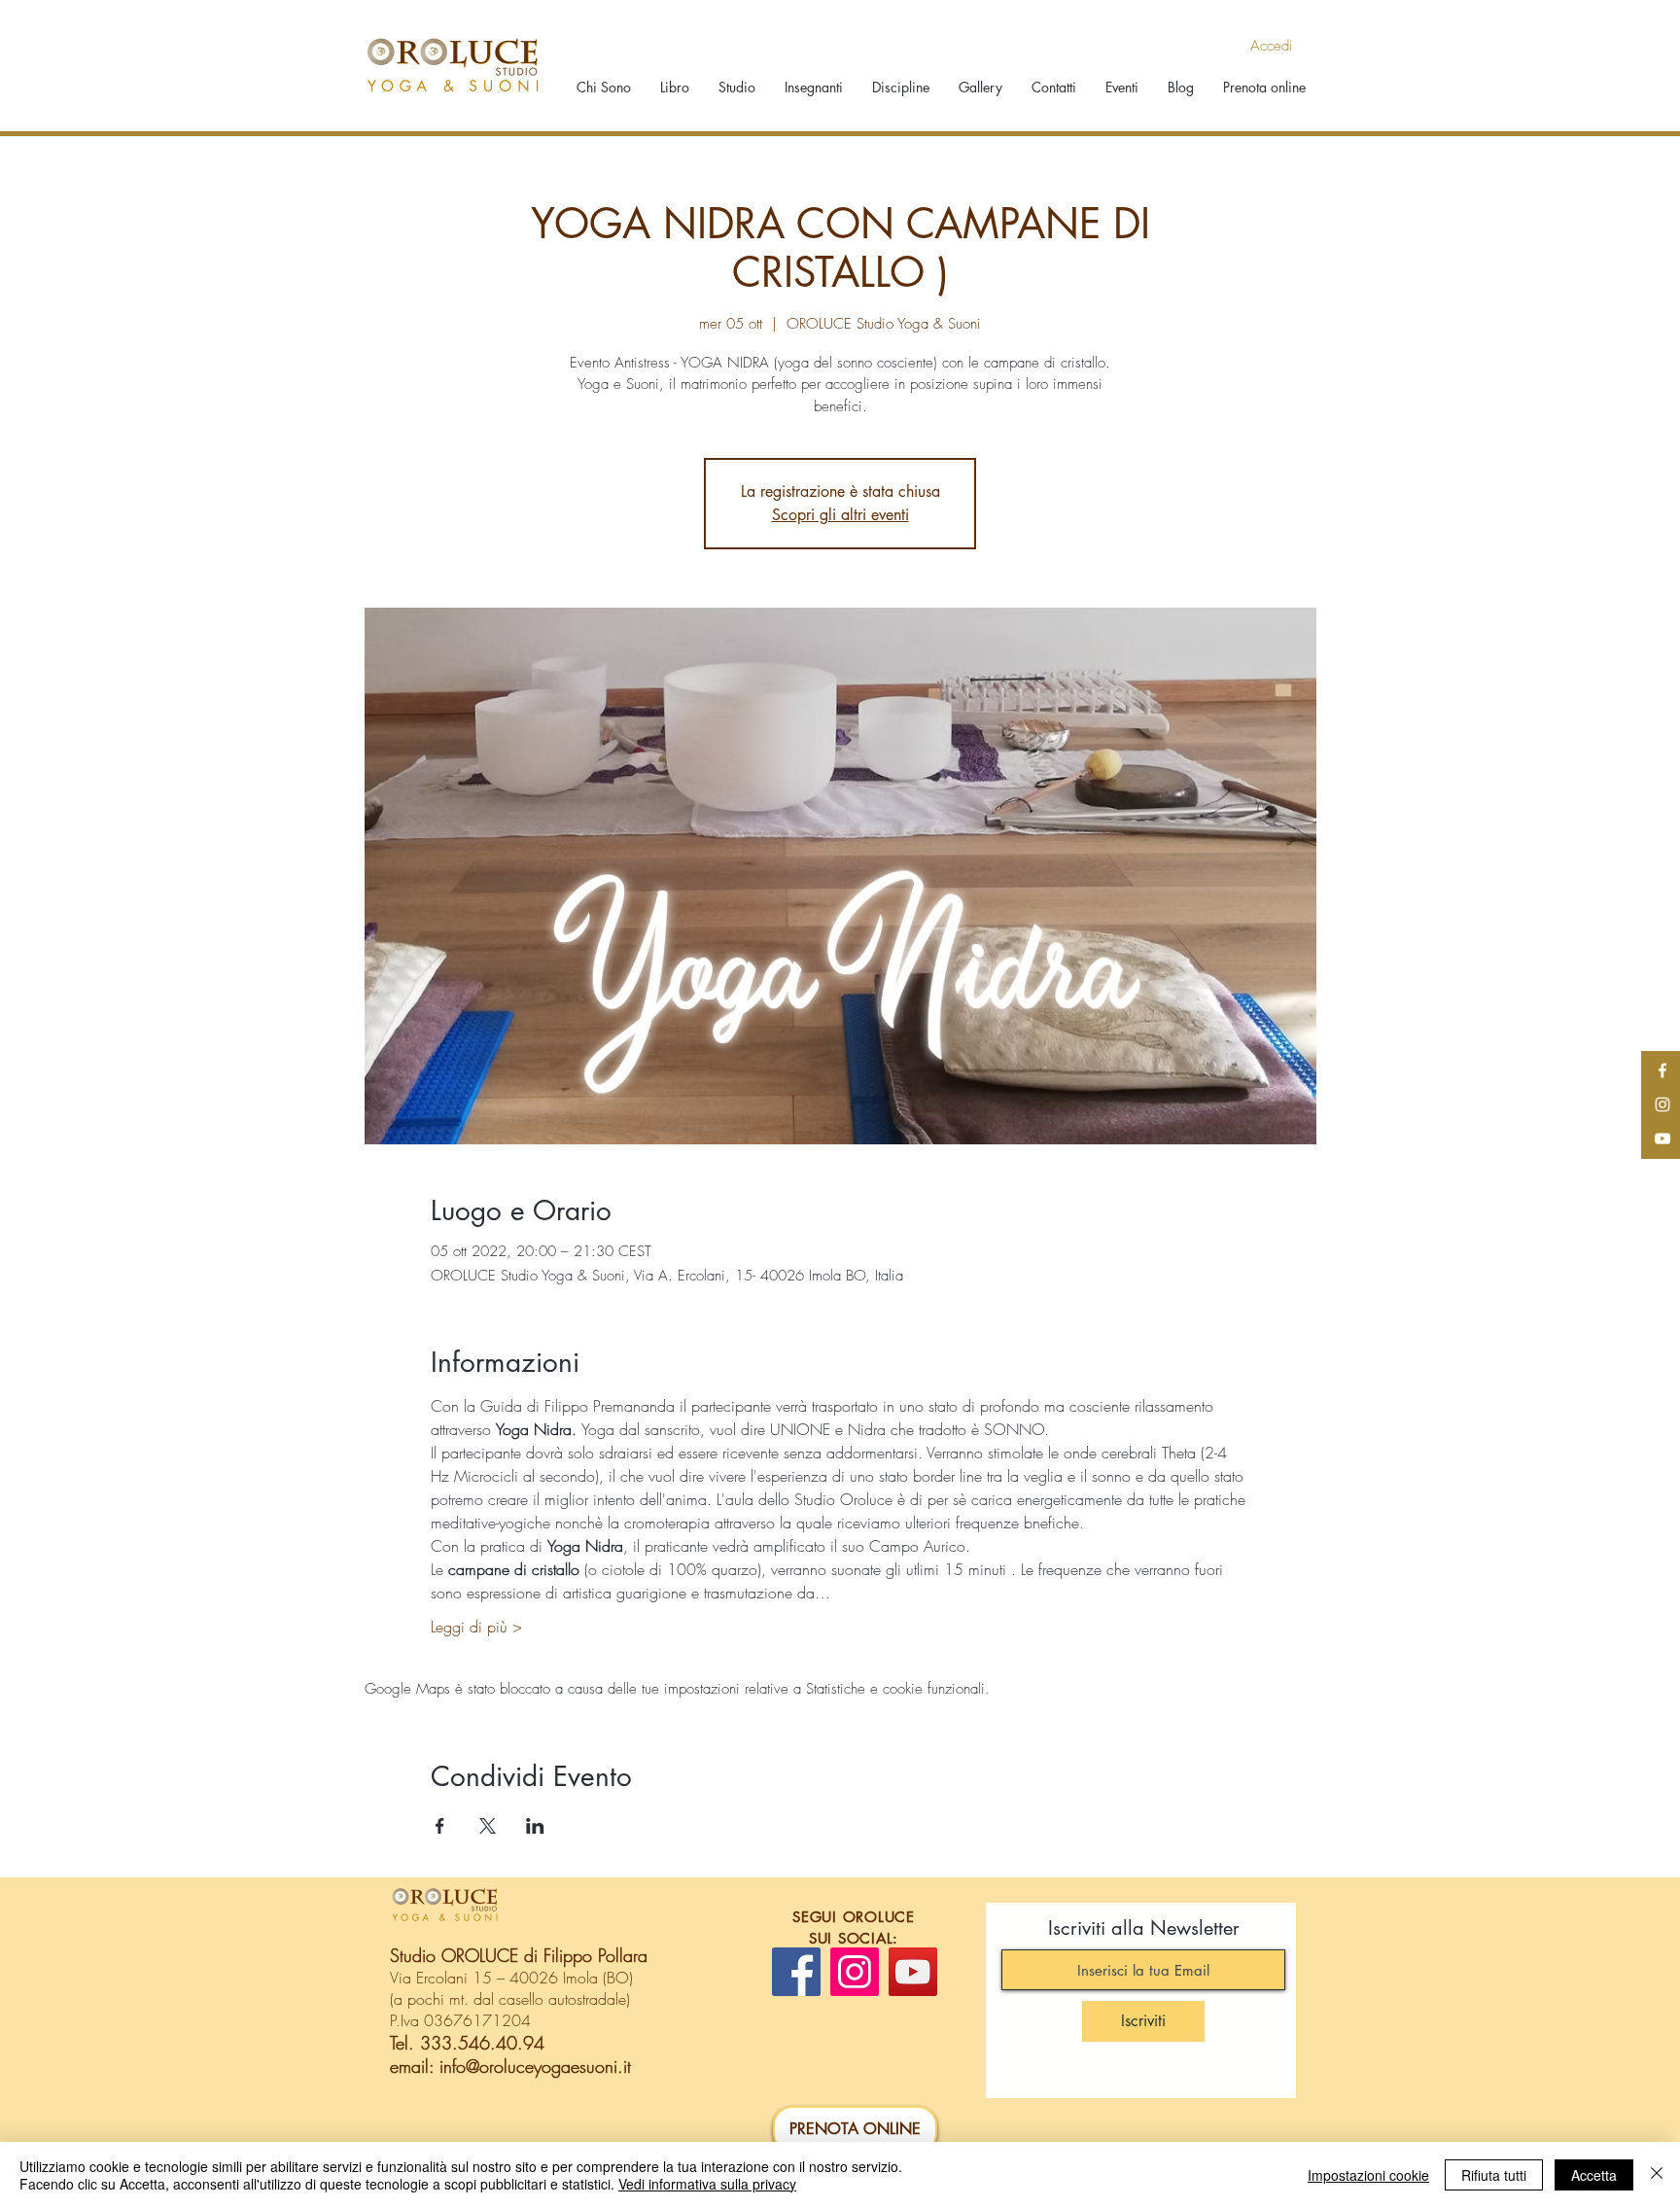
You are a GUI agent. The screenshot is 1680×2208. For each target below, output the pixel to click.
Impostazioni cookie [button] (1368, 2175)
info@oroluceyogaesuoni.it (535, 2066)
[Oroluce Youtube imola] (1662, 1139)
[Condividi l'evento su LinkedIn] (535, 1826)
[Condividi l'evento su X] (488, 1826)
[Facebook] (796, 1972)
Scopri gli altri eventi (840, 515)
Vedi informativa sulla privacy (707, 2184)
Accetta (1594, 2175)
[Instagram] (855, 1972)
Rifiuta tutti (1494, 2175)
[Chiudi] (1657, 2175)
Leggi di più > (476, 1627)
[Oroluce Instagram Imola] (1662, 1104)
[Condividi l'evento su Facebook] (440, 1826)
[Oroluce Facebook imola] (1662, 1070)
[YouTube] (913, 1972)
